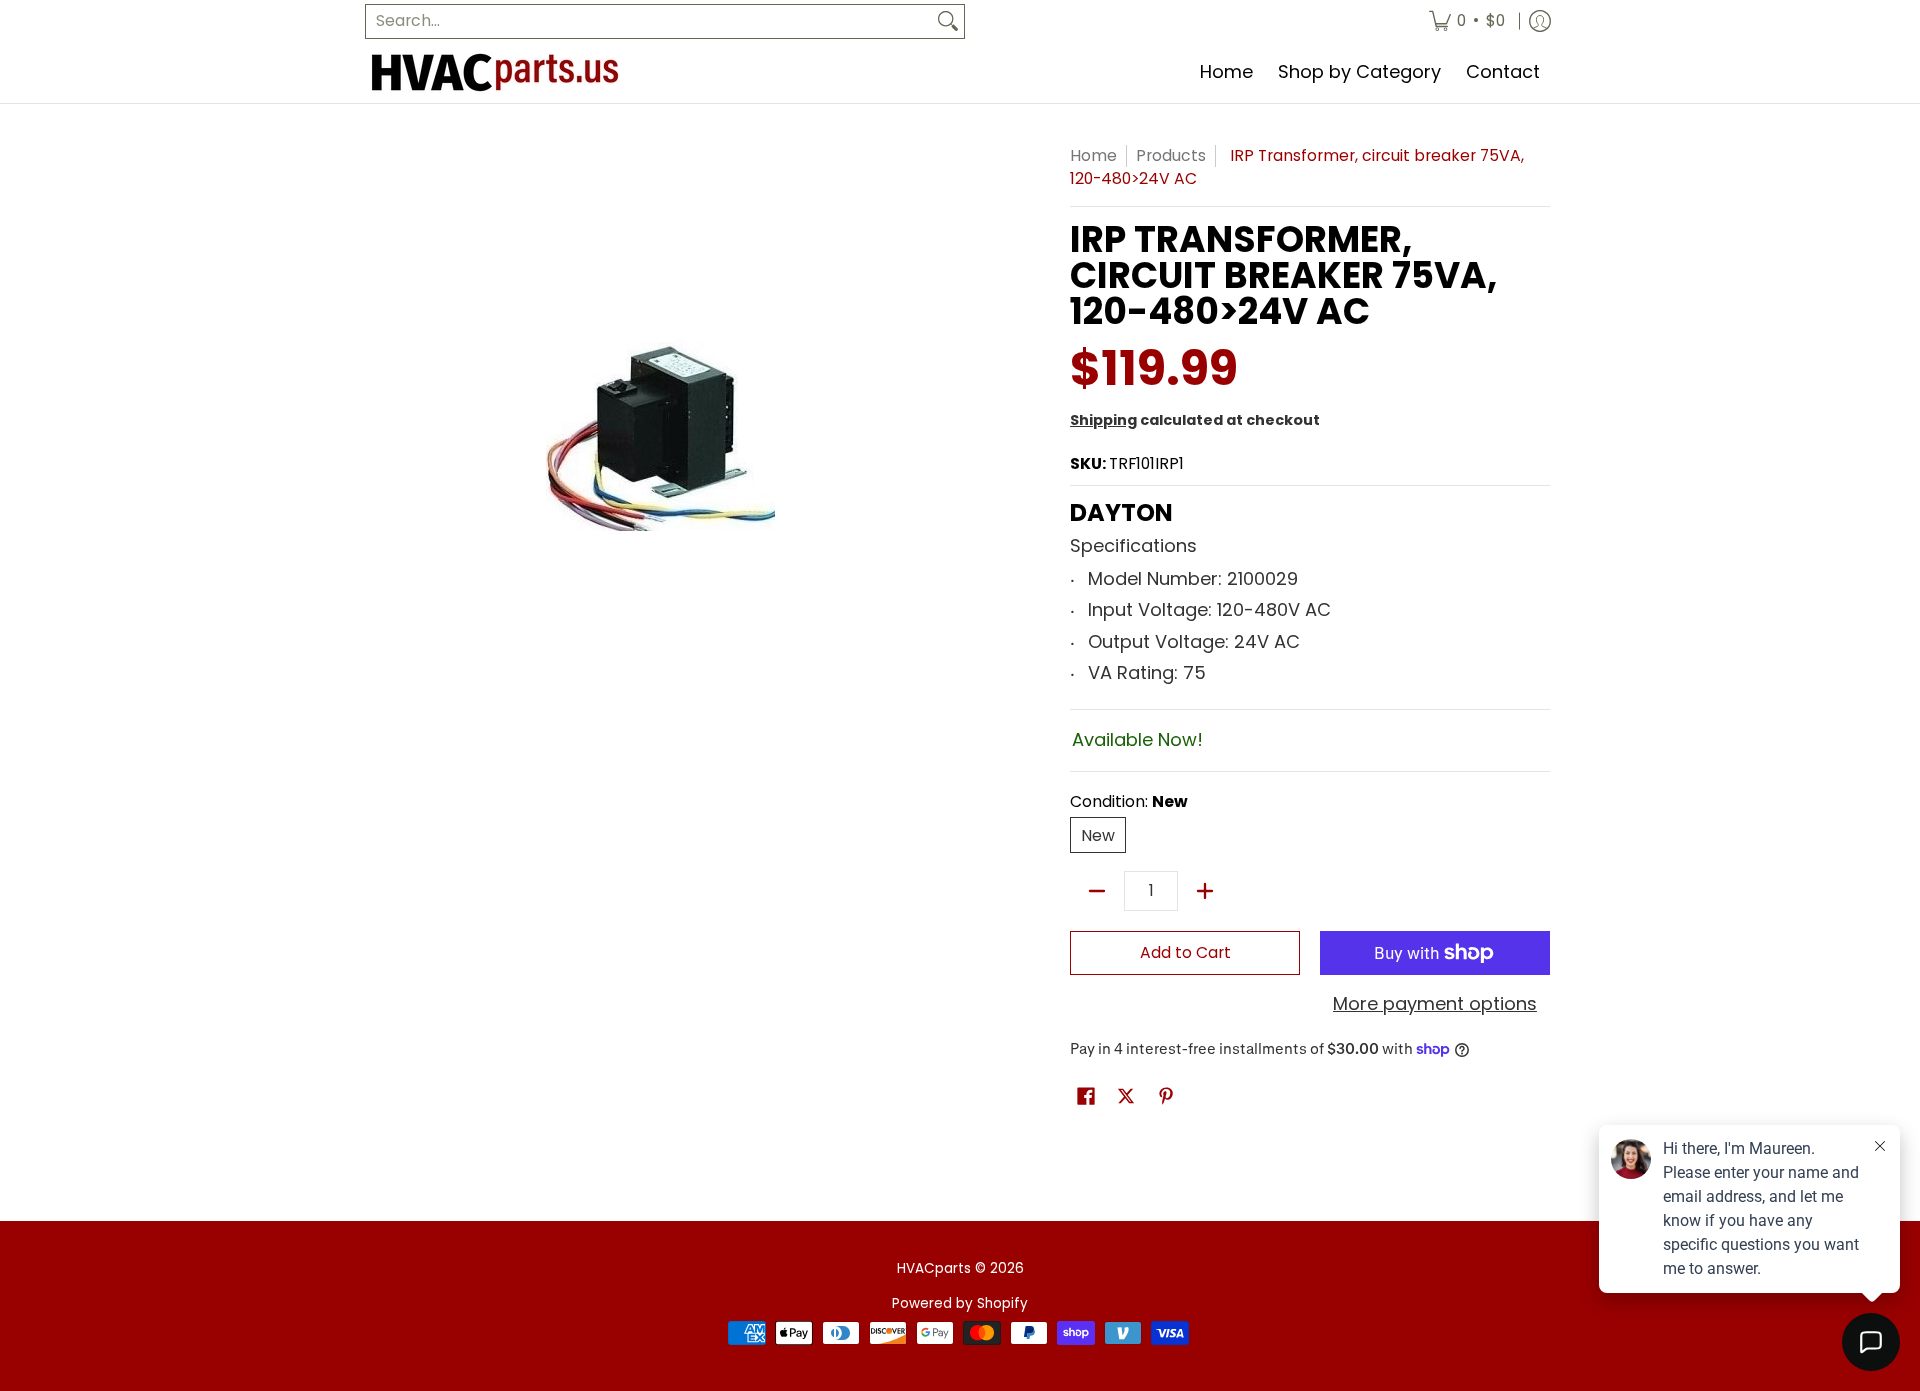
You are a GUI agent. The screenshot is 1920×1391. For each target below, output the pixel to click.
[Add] (1205, 891)
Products (1171, 155)
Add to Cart (1185, 952)
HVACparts (934, 1268)
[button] (1086, 1098)
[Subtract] (1097, 891)
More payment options (1435, 1004)
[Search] (948, 21)
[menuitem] (1467, 21)
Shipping (1103, 420)
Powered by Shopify (960, 1303)
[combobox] (649, 21)
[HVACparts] (495, 73)
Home (1093, 155)
